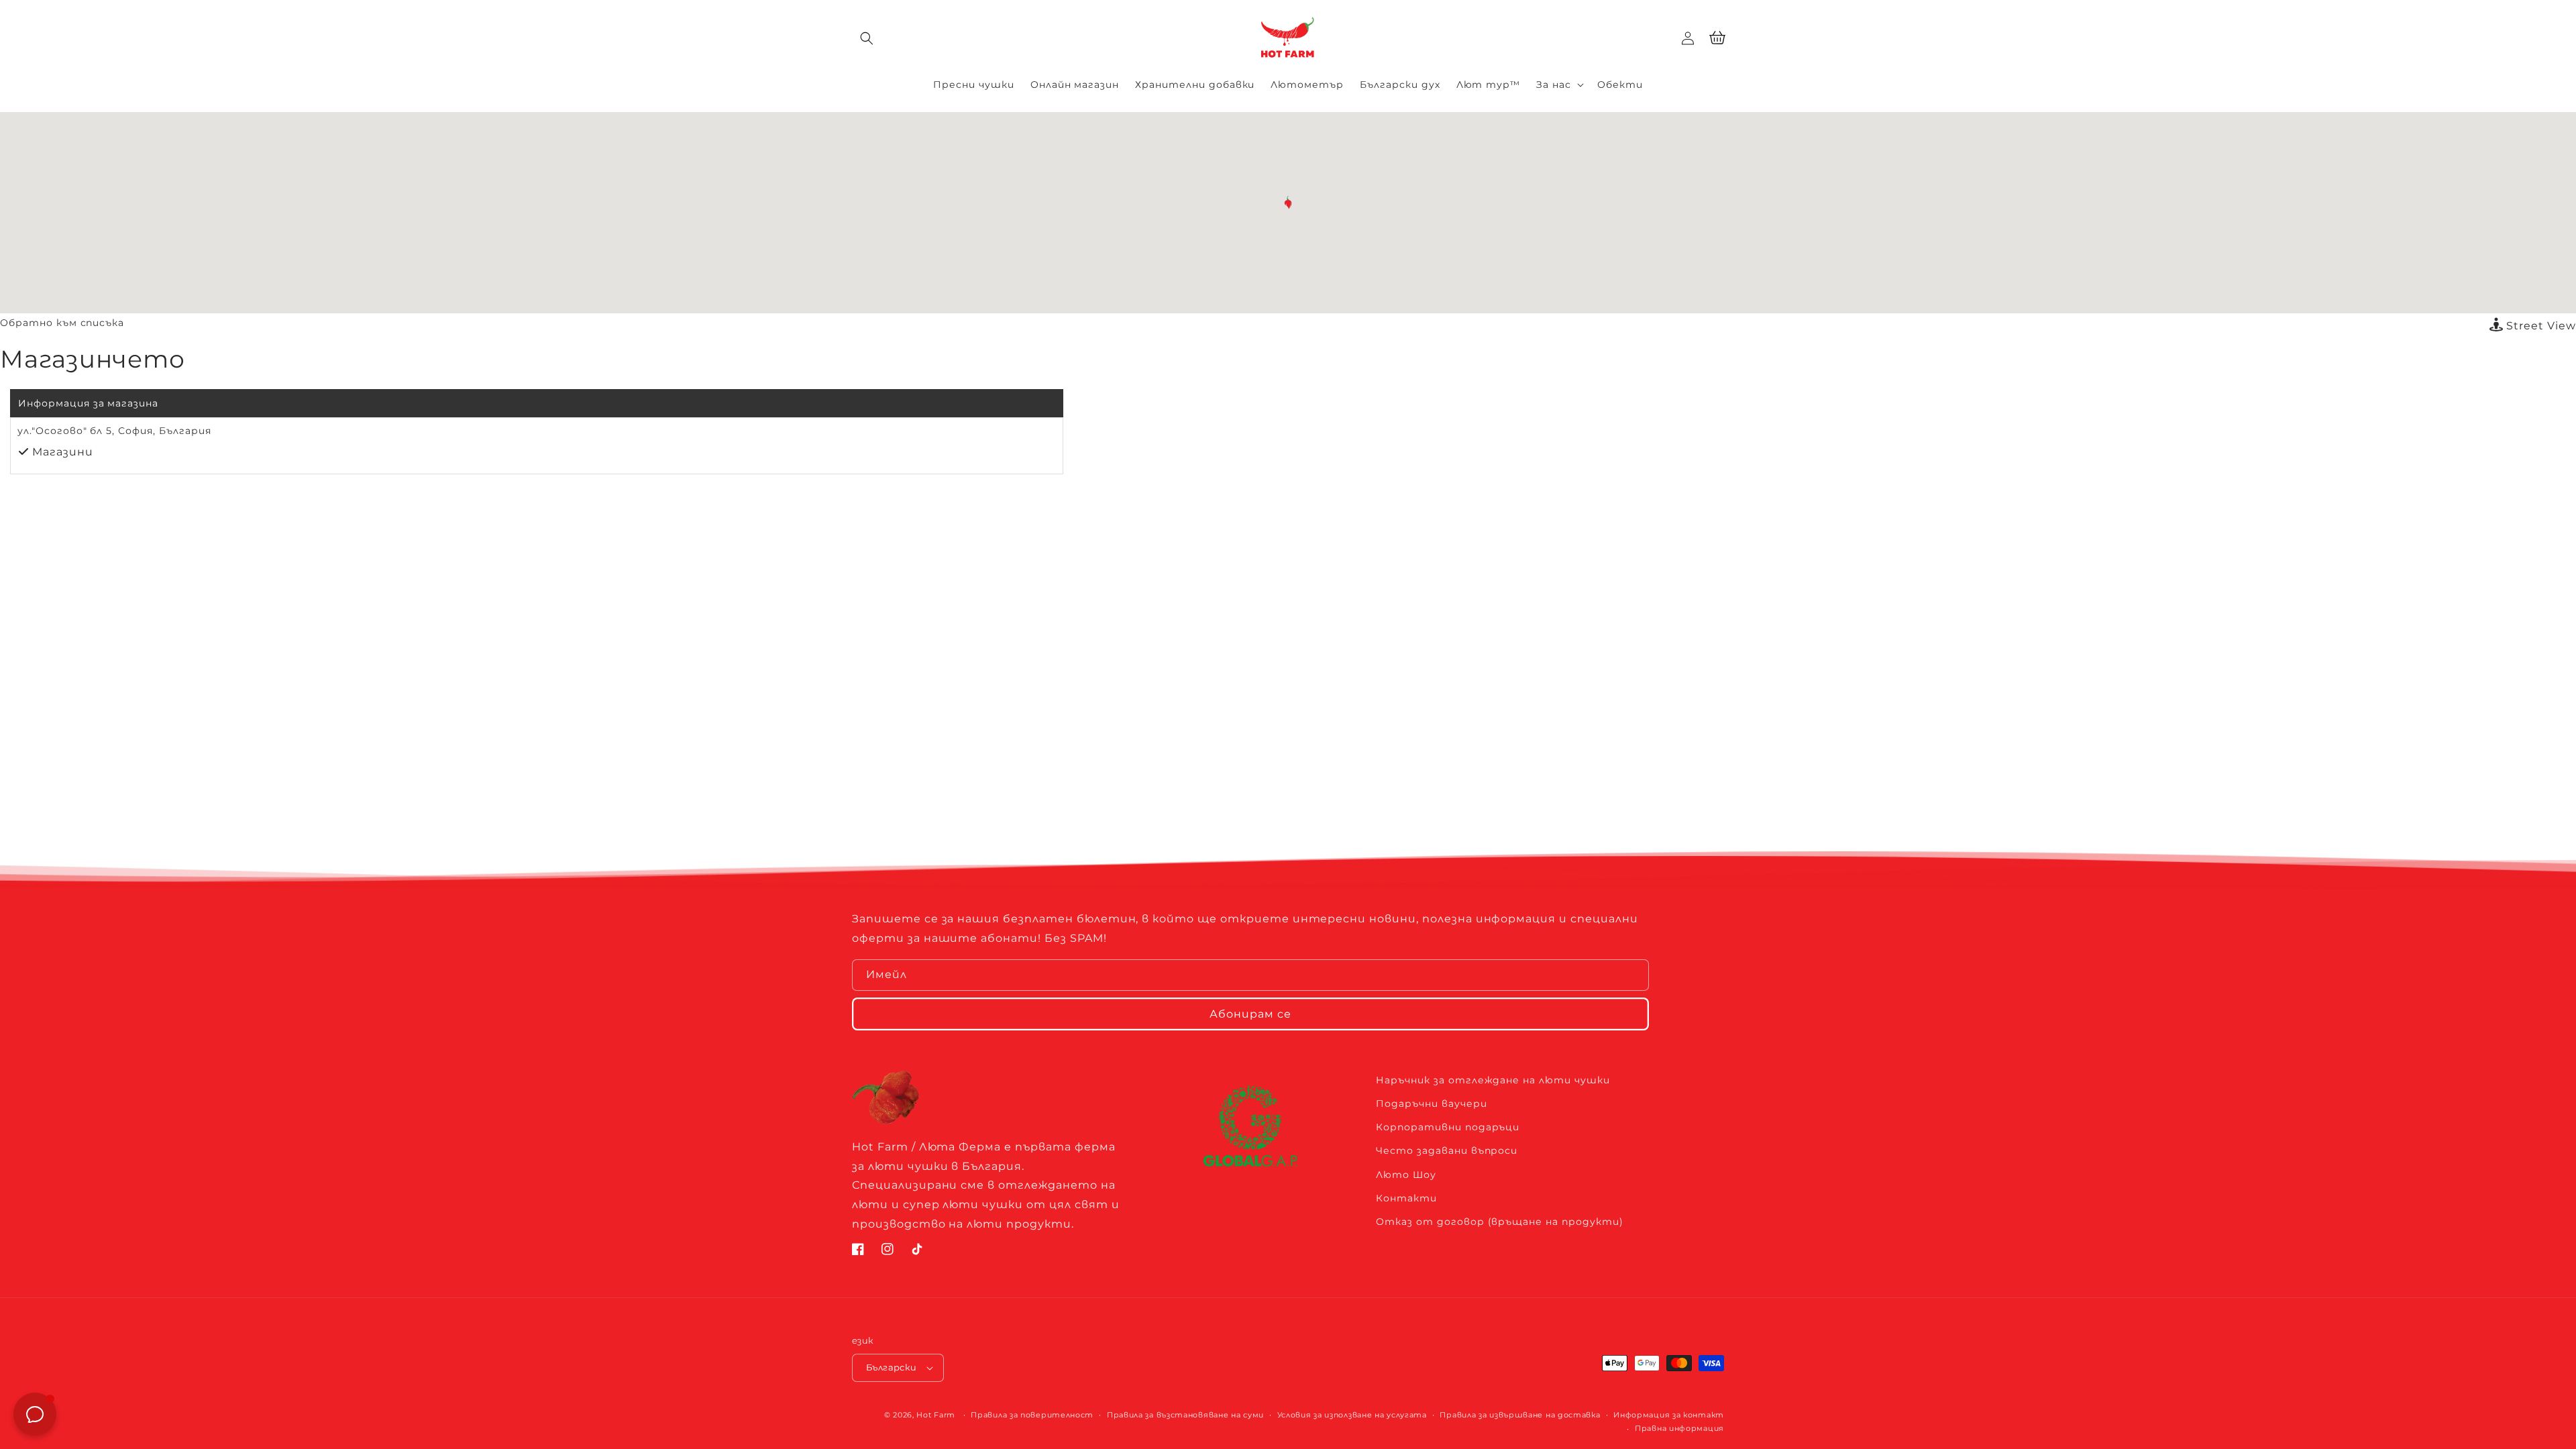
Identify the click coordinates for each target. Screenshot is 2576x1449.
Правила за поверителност (1032, 1415)
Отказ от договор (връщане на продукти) (1499, 1222)
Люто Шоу (1406, 1175)
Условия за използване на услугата (1352, 1415)
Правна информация (1679, 1428)
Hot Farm (936, 1415)
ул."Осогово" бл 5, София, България (114, 431)
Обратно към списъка (62, 323)
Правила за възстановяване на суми (1185, 1415)
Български (892, 1367)
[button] (867, 38)
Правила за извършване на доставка (1520, 1415)
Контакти (1406, 1198)
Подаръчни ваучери (1431, 1104)
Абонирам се (1250, 1014)
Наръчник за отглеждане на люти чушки (1493, 1080)
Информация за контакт (1669, 1415)
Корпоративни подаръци (1448, 1127)
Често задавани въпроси (1447, 1150)
